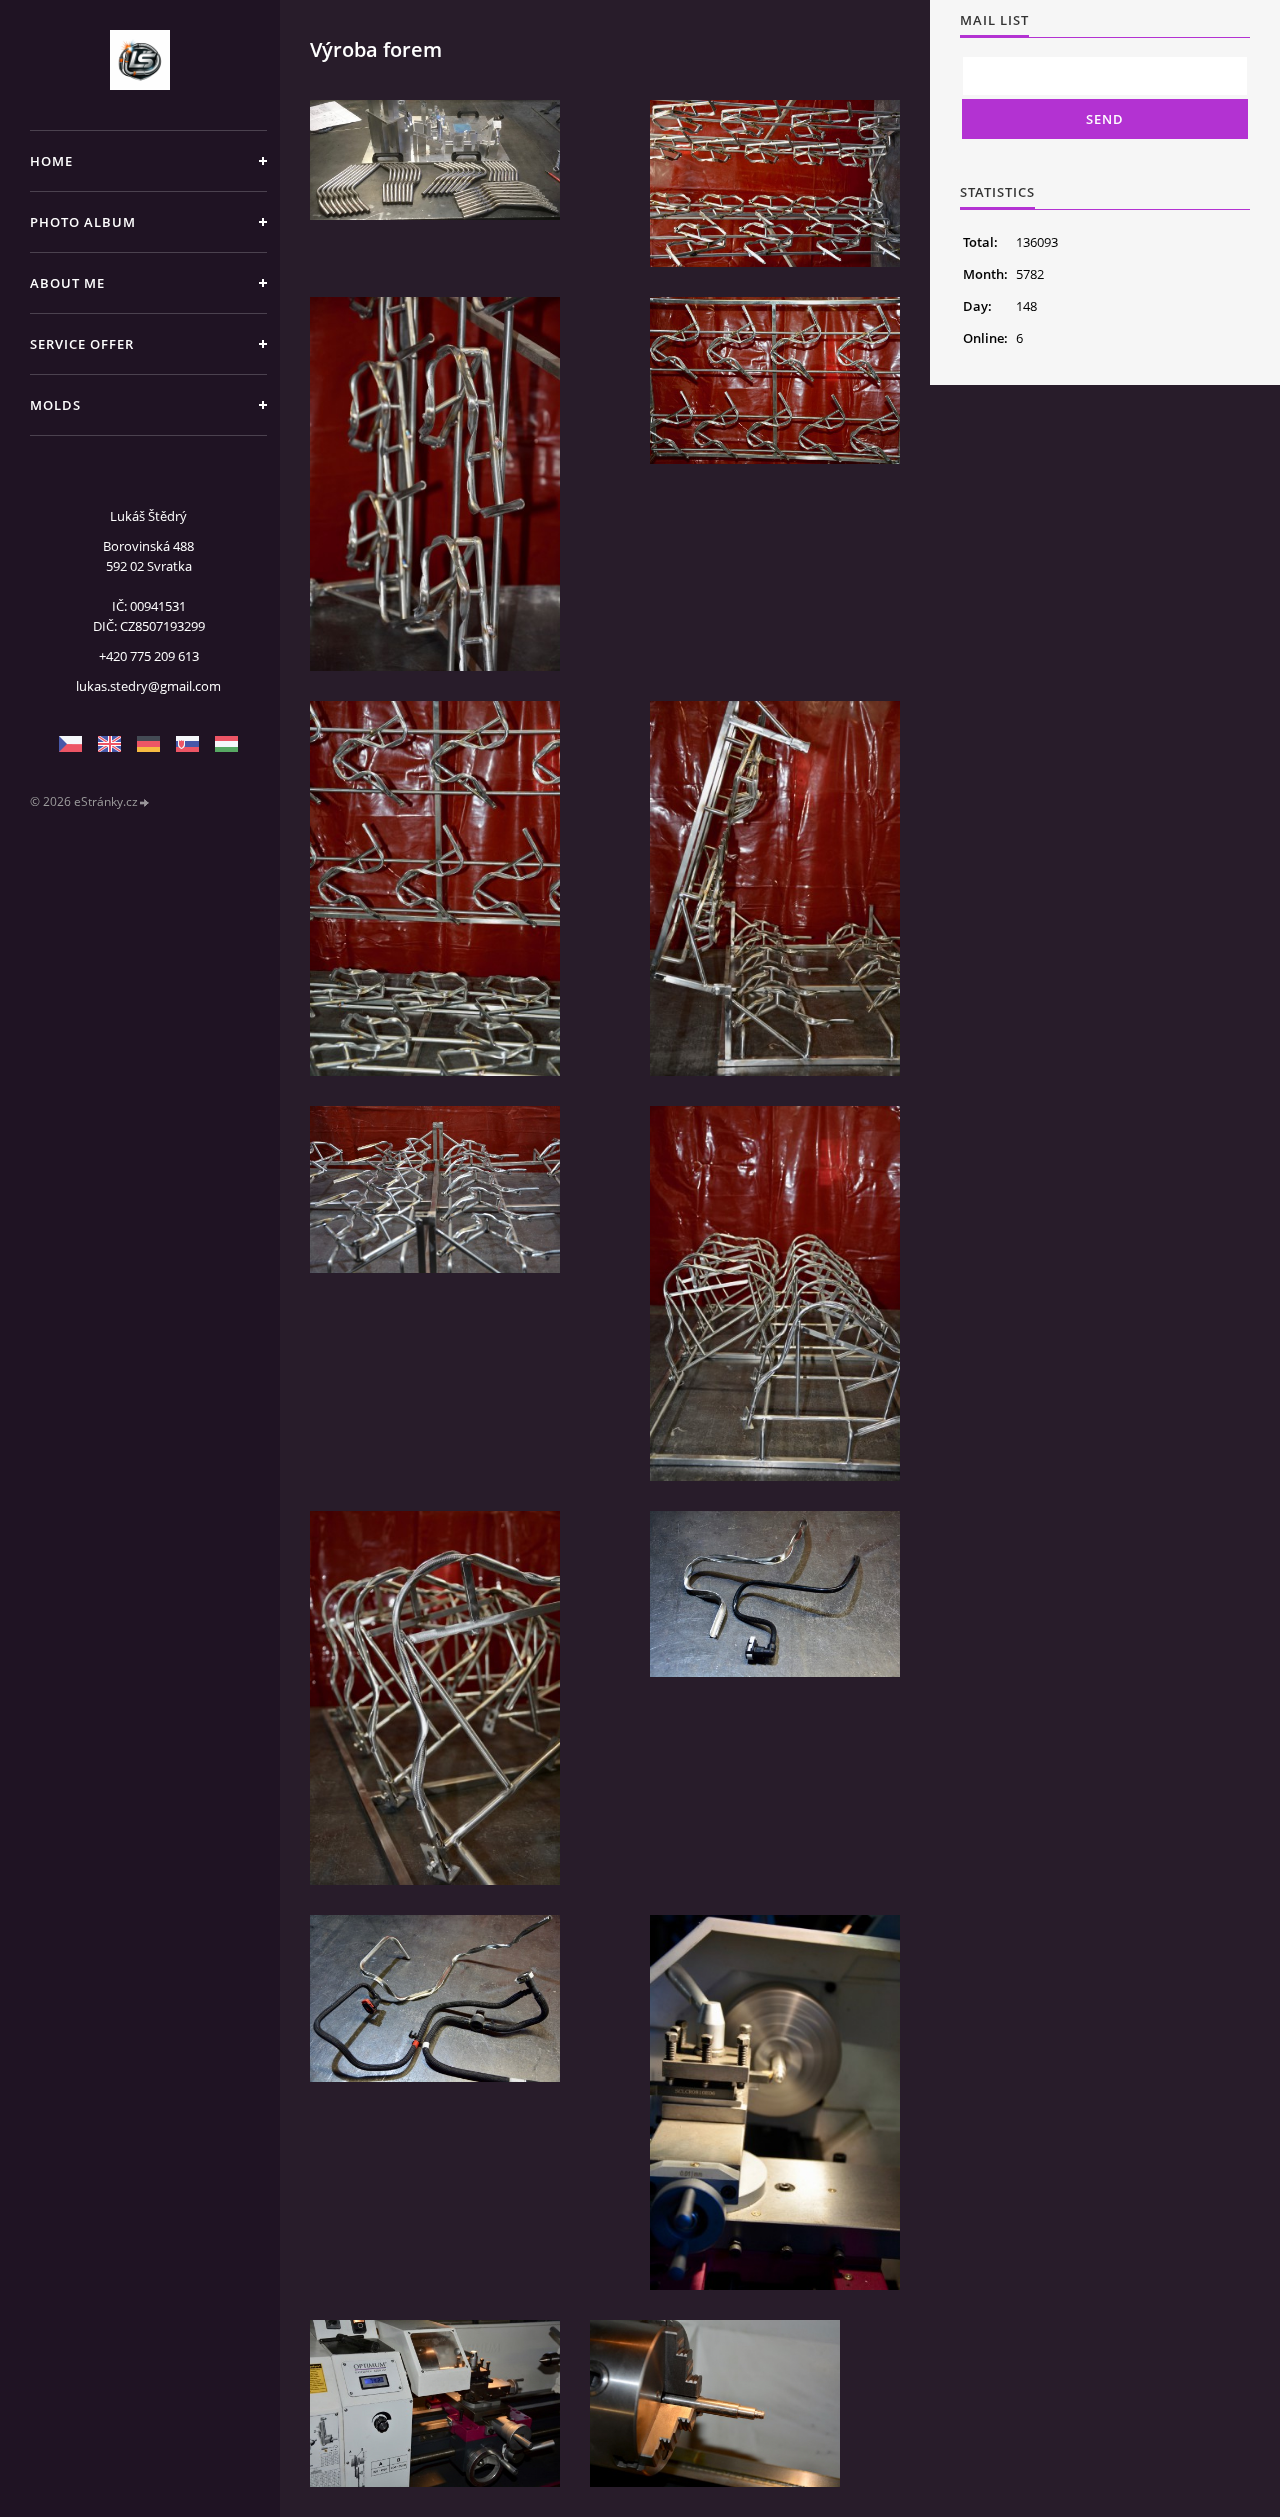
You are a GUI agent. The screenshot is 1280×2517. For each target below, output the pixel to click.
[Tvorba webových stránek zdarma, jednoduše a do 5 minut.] (145, 802)
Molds (55, 405)
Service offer (82, 344)
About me (67, 283)
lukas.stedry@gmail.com (148, 686)
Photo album (83, 222)
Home (51, 161)
